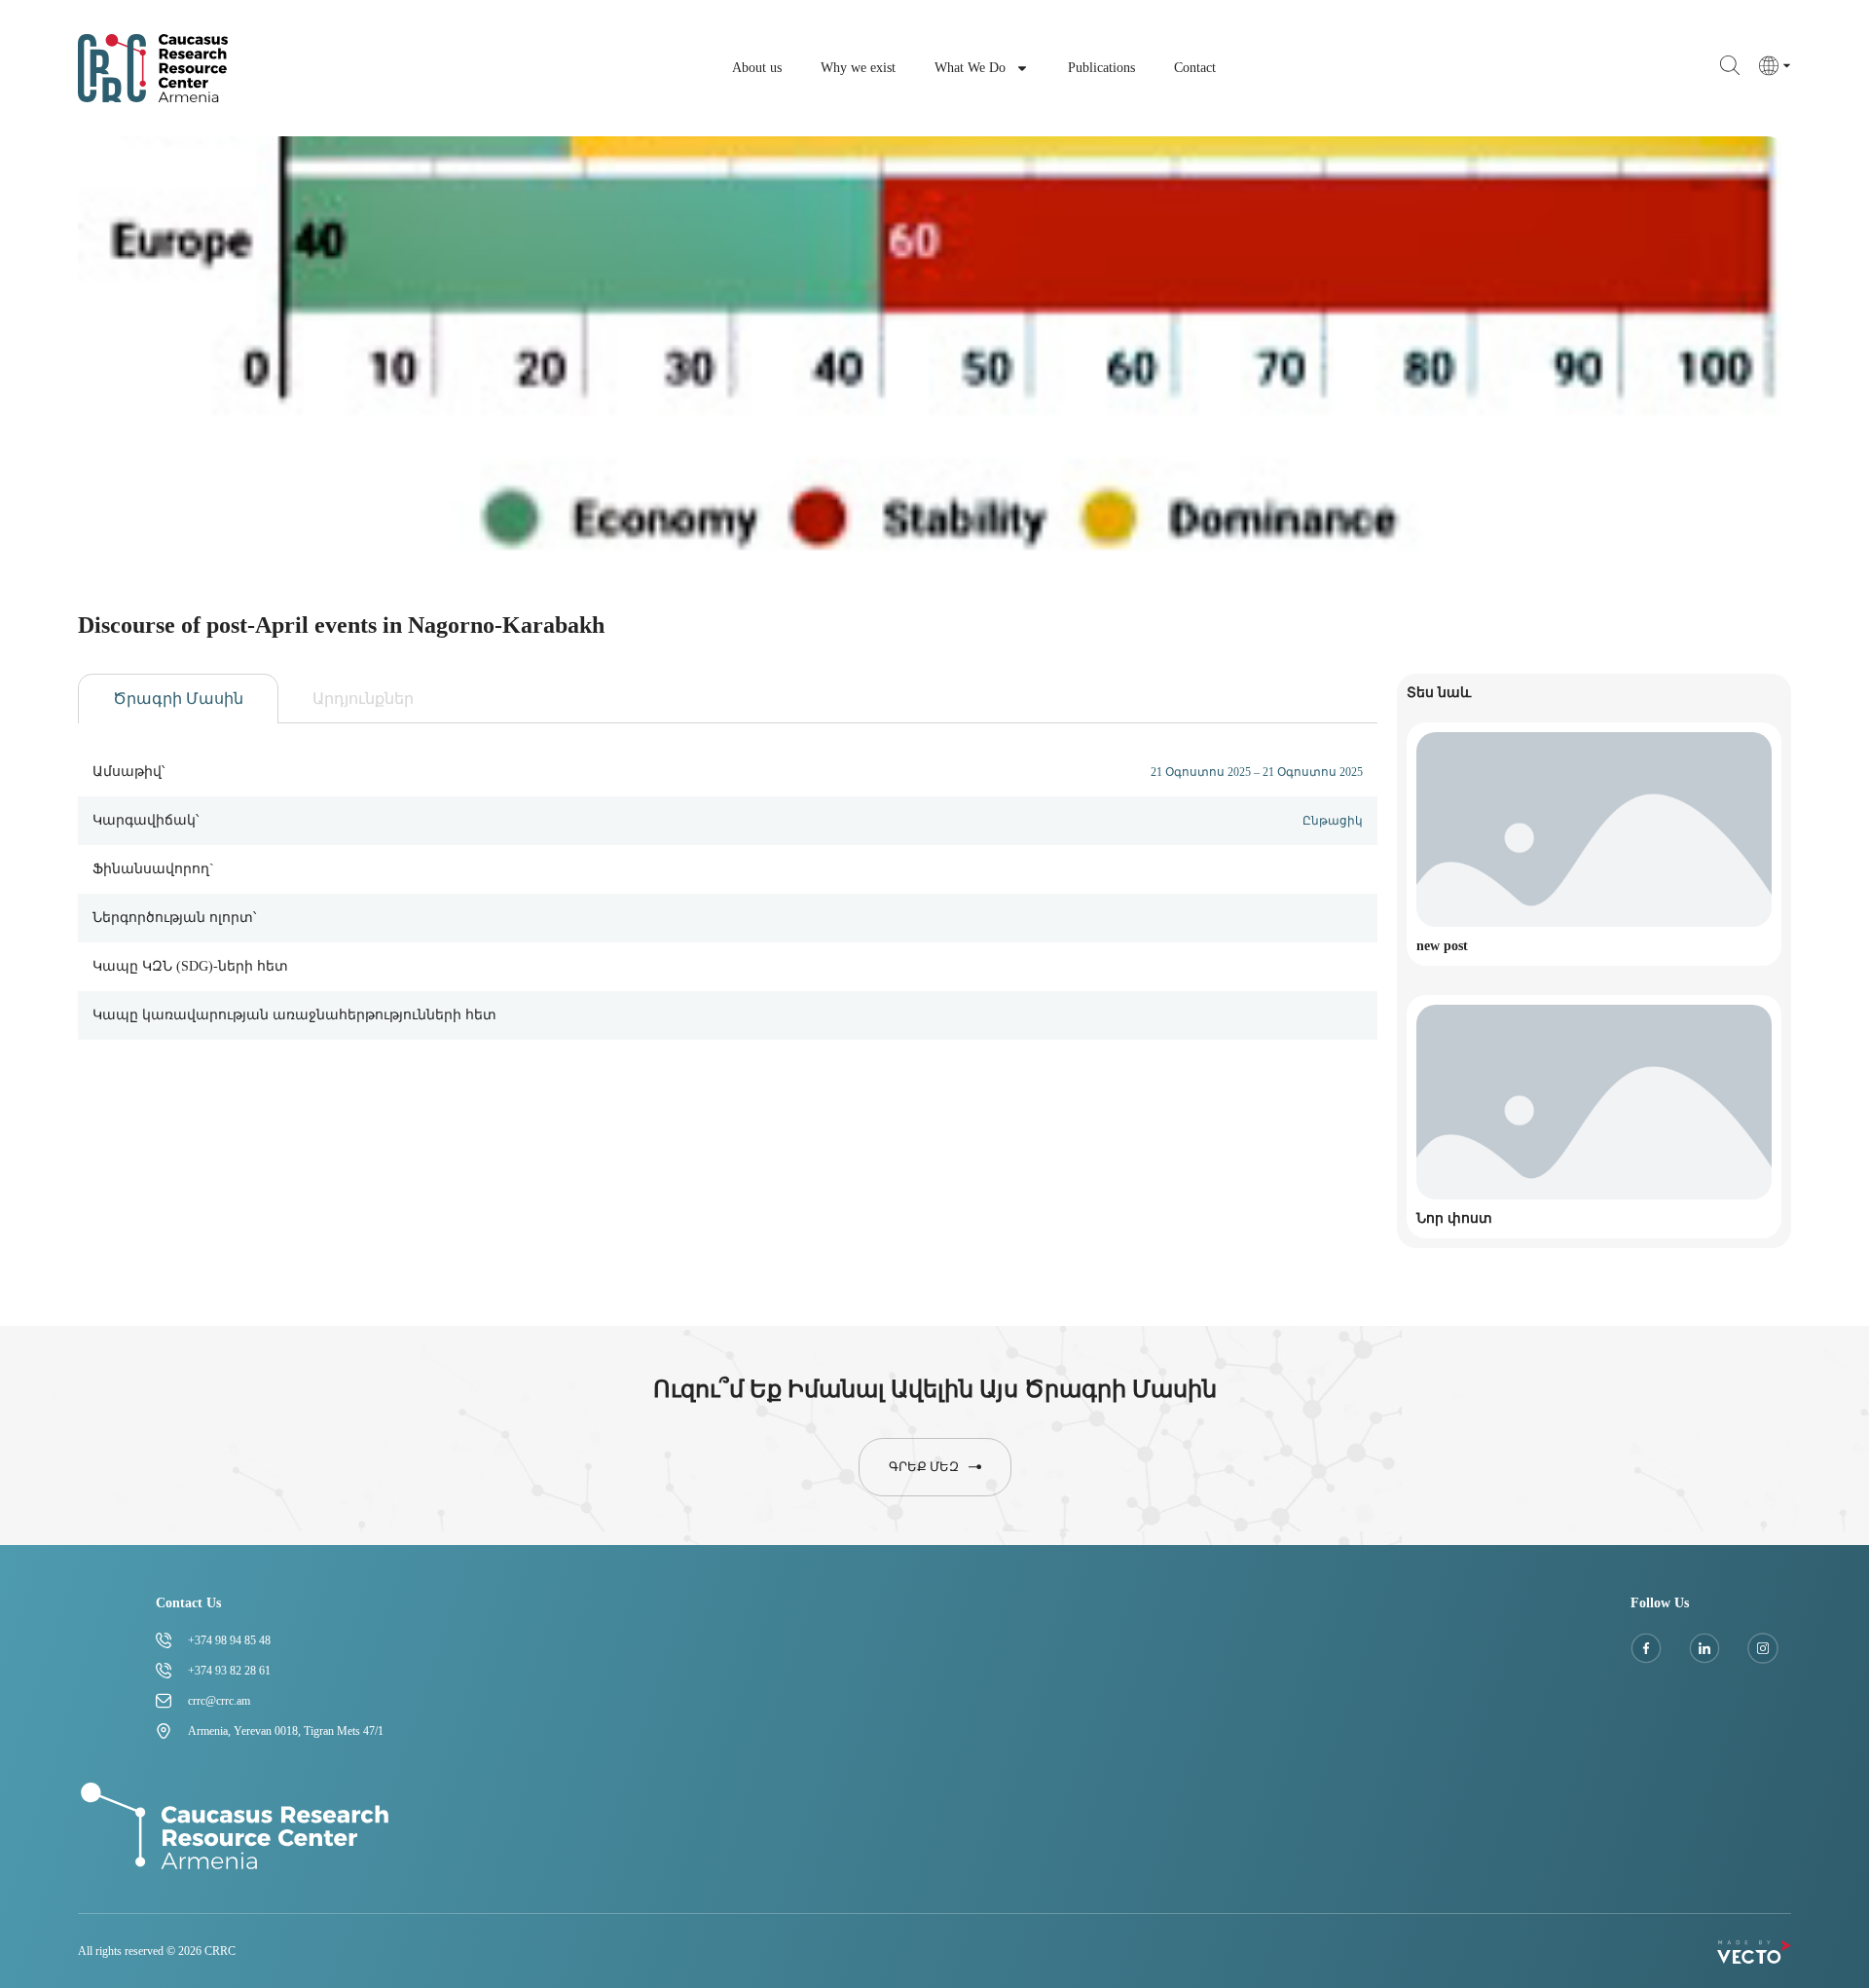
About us (757, 68)
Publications (1101, 68)
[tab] (178, 699)
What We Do (970, 68)
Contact (1195, 68)
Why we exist (858, 68)
